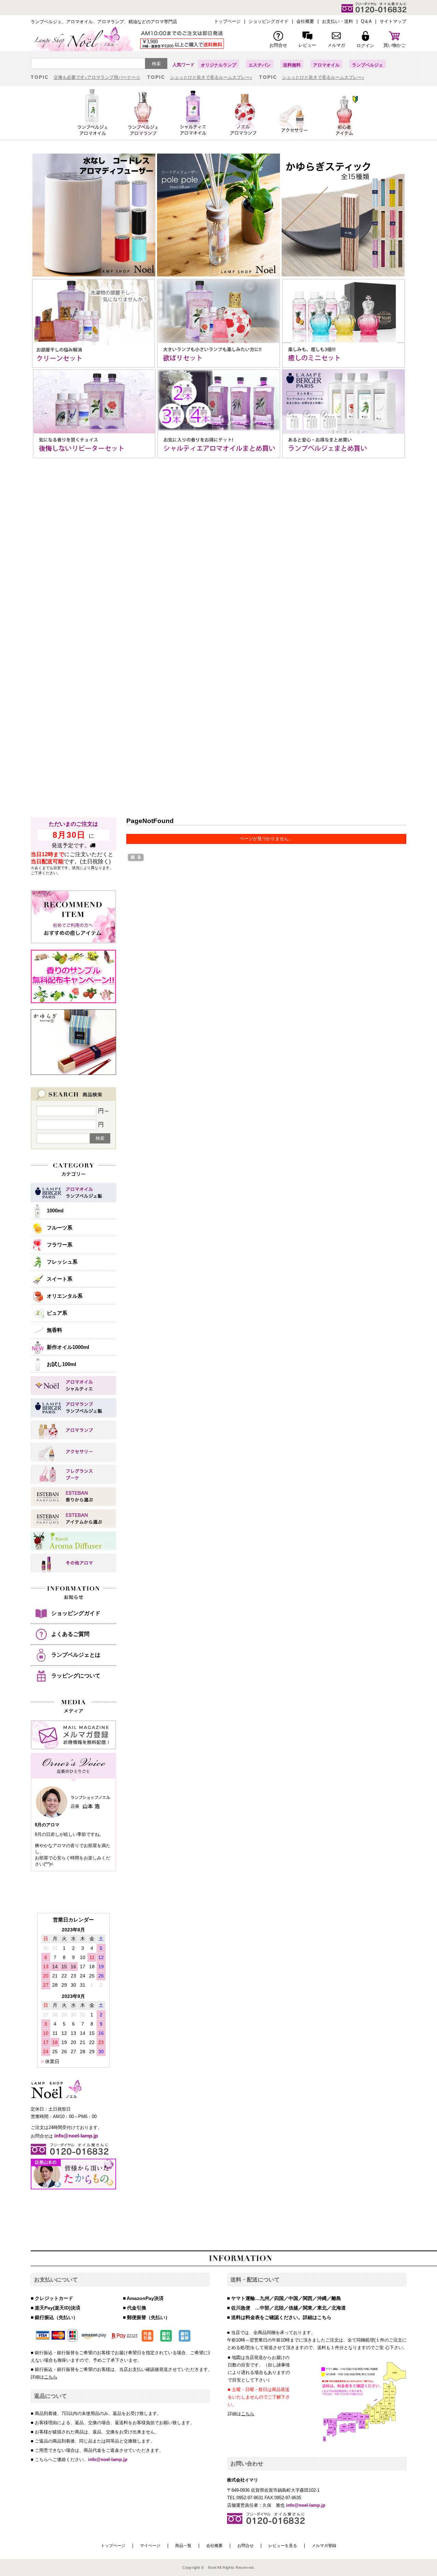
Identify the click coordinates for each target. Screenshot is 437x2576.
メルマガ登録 (324, 2546)
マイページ (150, 2546)
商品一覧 (183, 2546)
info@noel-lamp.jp (108, 2459)
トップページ (113, 2546)
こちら (51, 2377)
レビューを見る (283, 2546)
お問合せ (245, 2546)
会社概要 (214, 2546)
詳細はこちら (317, 2317)
